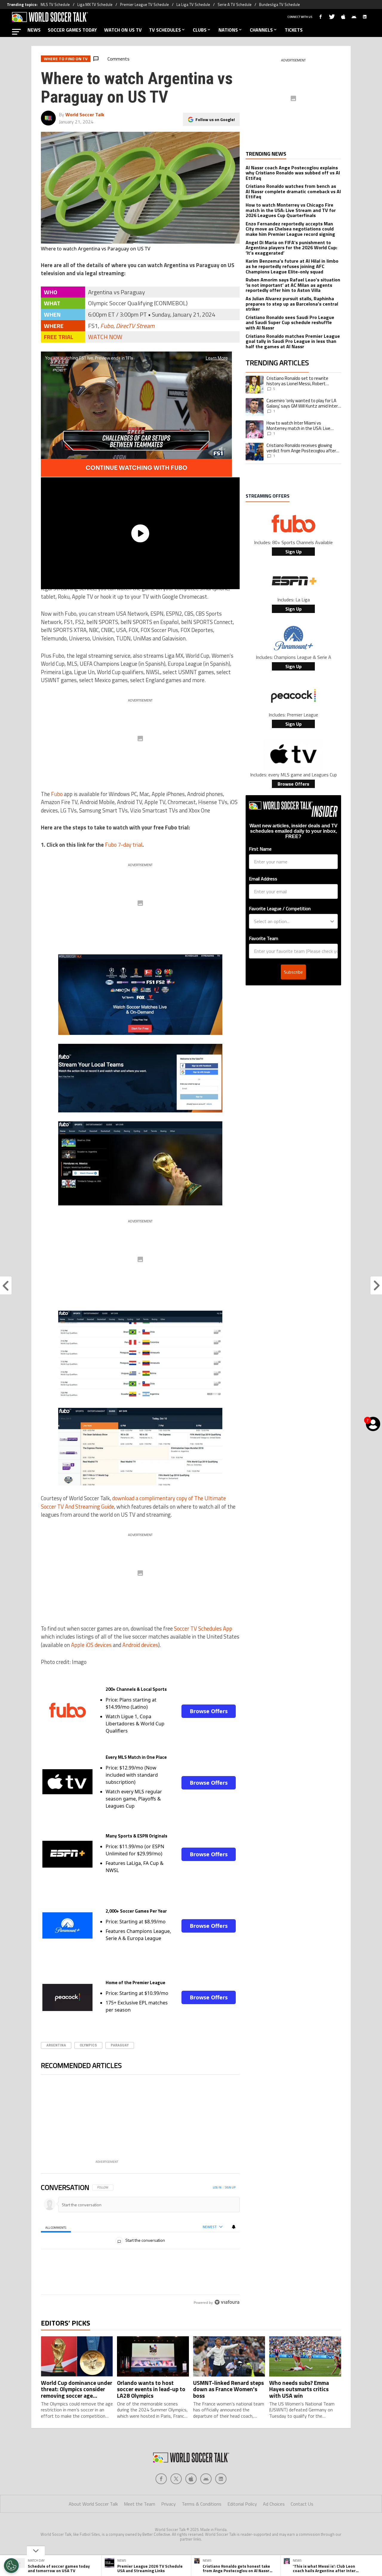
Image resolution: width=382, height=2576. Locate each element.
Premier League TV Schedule (144, 4)
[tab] (56, 2227)
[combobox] (292, 921)
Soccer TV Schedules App (203, 1628)
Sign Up (294, 552)
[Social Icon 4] (221, 2504)
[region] (140, 2259)
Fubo (107, 326)
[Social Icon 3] (206, 2504)
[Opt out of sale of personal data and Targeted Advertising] (11, 2566)
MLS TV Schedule (55, 4)
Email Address (263, 879)
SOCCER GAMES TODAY (72, 30)
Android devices (140, 1645)
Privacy (168, 2529)
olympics (88, 2045)
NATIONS (228, 30)
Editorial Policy (242, 2529)
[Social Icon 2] (191, 2504)
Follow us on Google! (215, 119)
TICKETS (294, 30)
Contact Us (302, 2529)
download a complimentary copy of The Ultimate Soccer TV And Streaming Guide (133, 1502)
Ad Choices (274, 2529)
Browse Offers (209, 1711)
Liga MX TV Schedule (95, 4)
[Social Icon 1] (176, 2504)
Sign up (230, 2187)
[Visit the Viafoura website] (227, 2329)
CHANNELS (261, 30)
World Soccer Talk (85, 114)
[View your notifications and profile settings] (234, 2227)
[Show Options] (332, 921)
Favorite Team (264, 938)
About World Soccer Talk (93, 2529)
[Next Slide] (235, 2120)
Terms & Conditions (202, 2529)
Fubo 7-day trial (124, 845)
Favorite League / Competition (280, 908)
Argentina (56, 2045)
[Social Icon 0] (161, 2504)
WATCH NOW (105, 337)
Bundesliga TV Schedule (279, 4)
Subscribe (293, 972)
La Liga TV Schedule (193, 4)
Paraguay (120, 2045)
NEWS (34, 30)
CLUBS (200, 30)
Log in (217, 2187)
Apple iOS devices (91, 1645)
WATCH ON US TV (123, 30)
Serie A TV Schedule (235, 4)
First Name (260, 849)
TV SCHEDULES (165, 30)
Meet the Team (140, 2529)
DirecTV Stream (135, 326)
